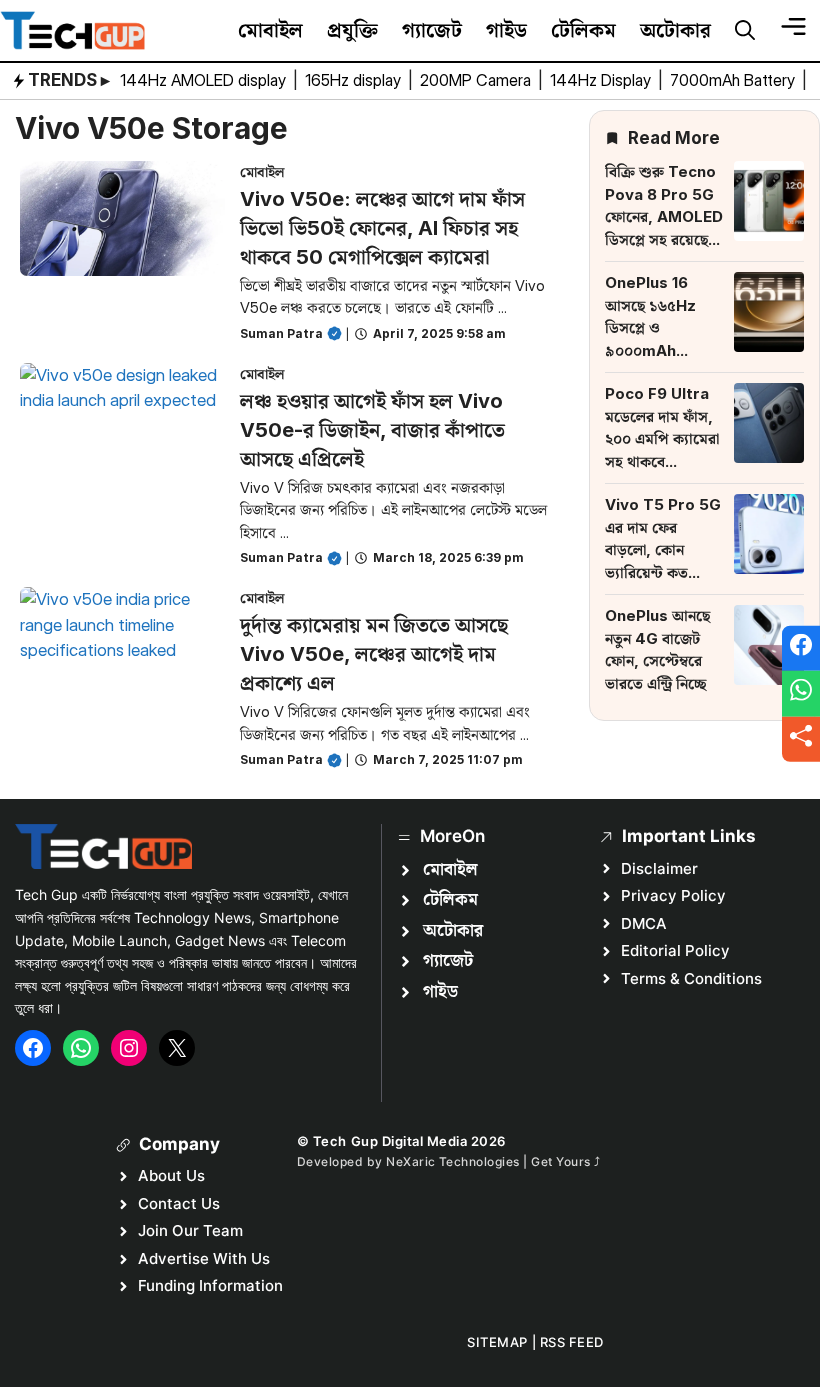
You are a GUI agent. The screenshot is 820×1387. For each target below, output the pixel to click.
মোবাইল (270, 30)
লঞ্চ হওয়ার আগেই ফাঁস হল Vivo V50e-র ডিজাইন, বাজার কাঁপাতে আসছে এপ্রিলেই (372, 430)
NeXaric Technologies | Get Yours (490, 1161)
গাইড (506, 30)
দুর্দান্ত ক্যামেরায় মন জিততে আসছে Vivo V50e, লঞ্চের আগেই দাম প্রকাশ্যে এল (374, 654)
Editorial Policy (675, 950)
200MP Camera (477, 80)
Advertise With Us (204, 1258)
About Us (171, 1175)
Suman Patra (281, 333)
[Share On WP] (801, 694)
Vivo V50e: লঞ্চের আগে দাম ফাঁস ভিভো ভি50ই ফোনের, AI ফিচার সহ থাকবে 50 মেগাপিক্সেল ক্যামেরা (382, 228)
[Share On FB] (801, 648)
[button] (745, 31)
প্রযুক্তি (352, 30)
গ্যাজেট (432, 30)
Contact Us (179, 1203)
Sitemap (497, 1342)
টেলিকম (583, 30)
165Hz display (355, 80)
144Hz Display (602, 80)
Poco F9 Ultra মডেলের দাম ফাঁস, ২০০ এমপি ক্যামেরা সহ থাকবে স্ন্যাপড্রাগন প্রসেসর (662, 438)
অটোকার (675, 30)
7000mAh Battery (734, 80)
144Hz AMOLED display (205, 80)
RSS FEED (572, 1342)
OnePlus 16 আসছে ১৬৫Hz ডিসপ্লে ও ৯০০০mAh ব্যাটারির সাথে (650, 327)
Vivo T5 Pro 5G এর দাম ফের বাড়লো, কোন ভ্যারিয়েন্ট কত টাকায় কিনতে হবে (663, 549)
